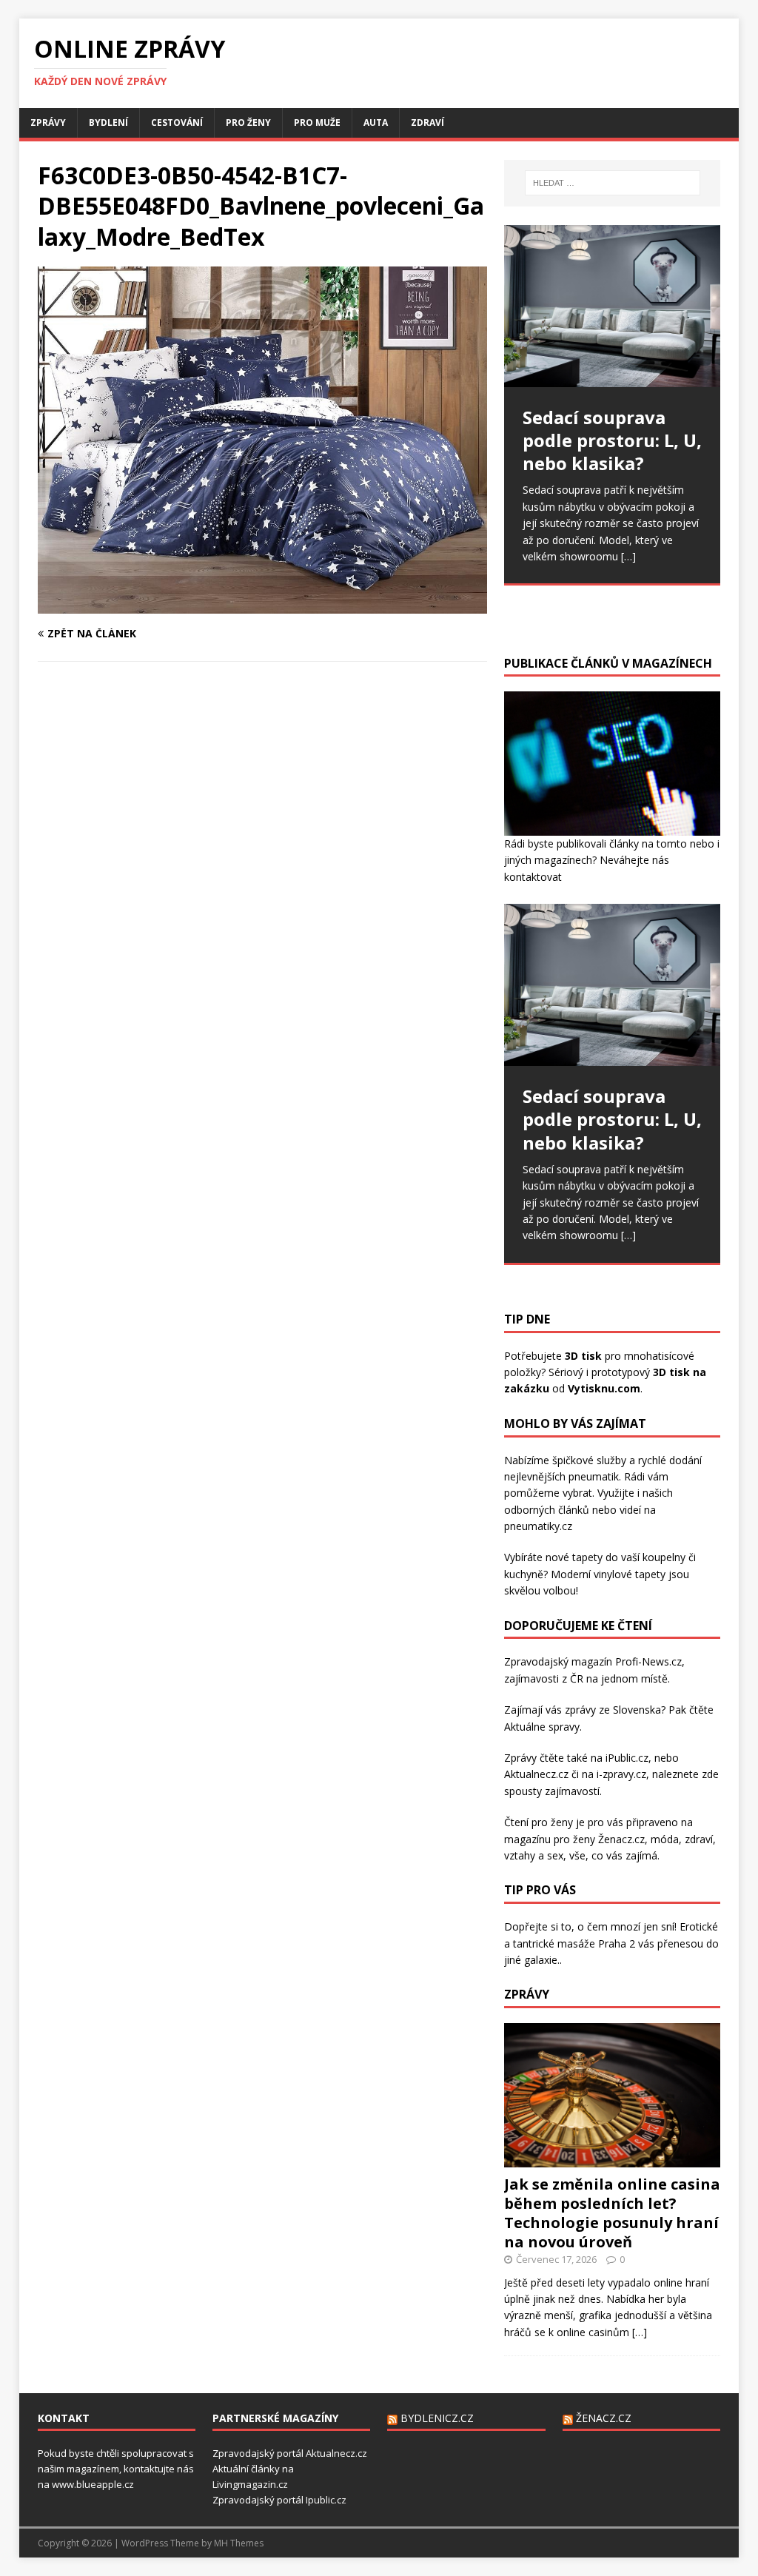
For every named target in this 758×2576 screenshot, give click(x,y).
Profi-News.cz (648, 1661)
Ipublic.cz (326, 2500)
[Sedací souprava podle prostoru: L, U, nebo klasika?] (612, 306)
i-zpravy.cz (621, 1774)
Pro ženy (248, 123)
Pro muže (317, 123)
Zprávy (48, 123)
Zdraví (427, 123)
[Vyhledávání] (613, 183)
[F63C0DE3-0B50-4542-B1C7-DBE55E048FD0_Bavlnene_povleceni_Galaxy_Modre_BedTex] (262, 604)
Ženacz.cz (604, 2418)
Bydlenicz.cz (437, 2418)
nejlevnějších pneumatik (561, 1476)
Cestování (177, 123)
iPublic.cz (627, 1758)
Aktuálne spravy (542, 1727)
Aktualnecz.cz (536, 1774)
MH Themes (239, 2543)
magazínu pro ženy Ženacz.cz (574, 1839)
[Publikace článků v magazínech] (612, 827)
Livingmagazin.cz (250, 2484)
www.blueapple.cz (93, 2484)
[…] (628, 556)
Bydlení (108, 123)
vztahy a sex (534, 1855)
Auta (376, 123)
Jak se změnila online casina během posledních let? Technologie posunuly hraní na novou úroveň (612, 2213)
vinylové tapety (630, 1574)
